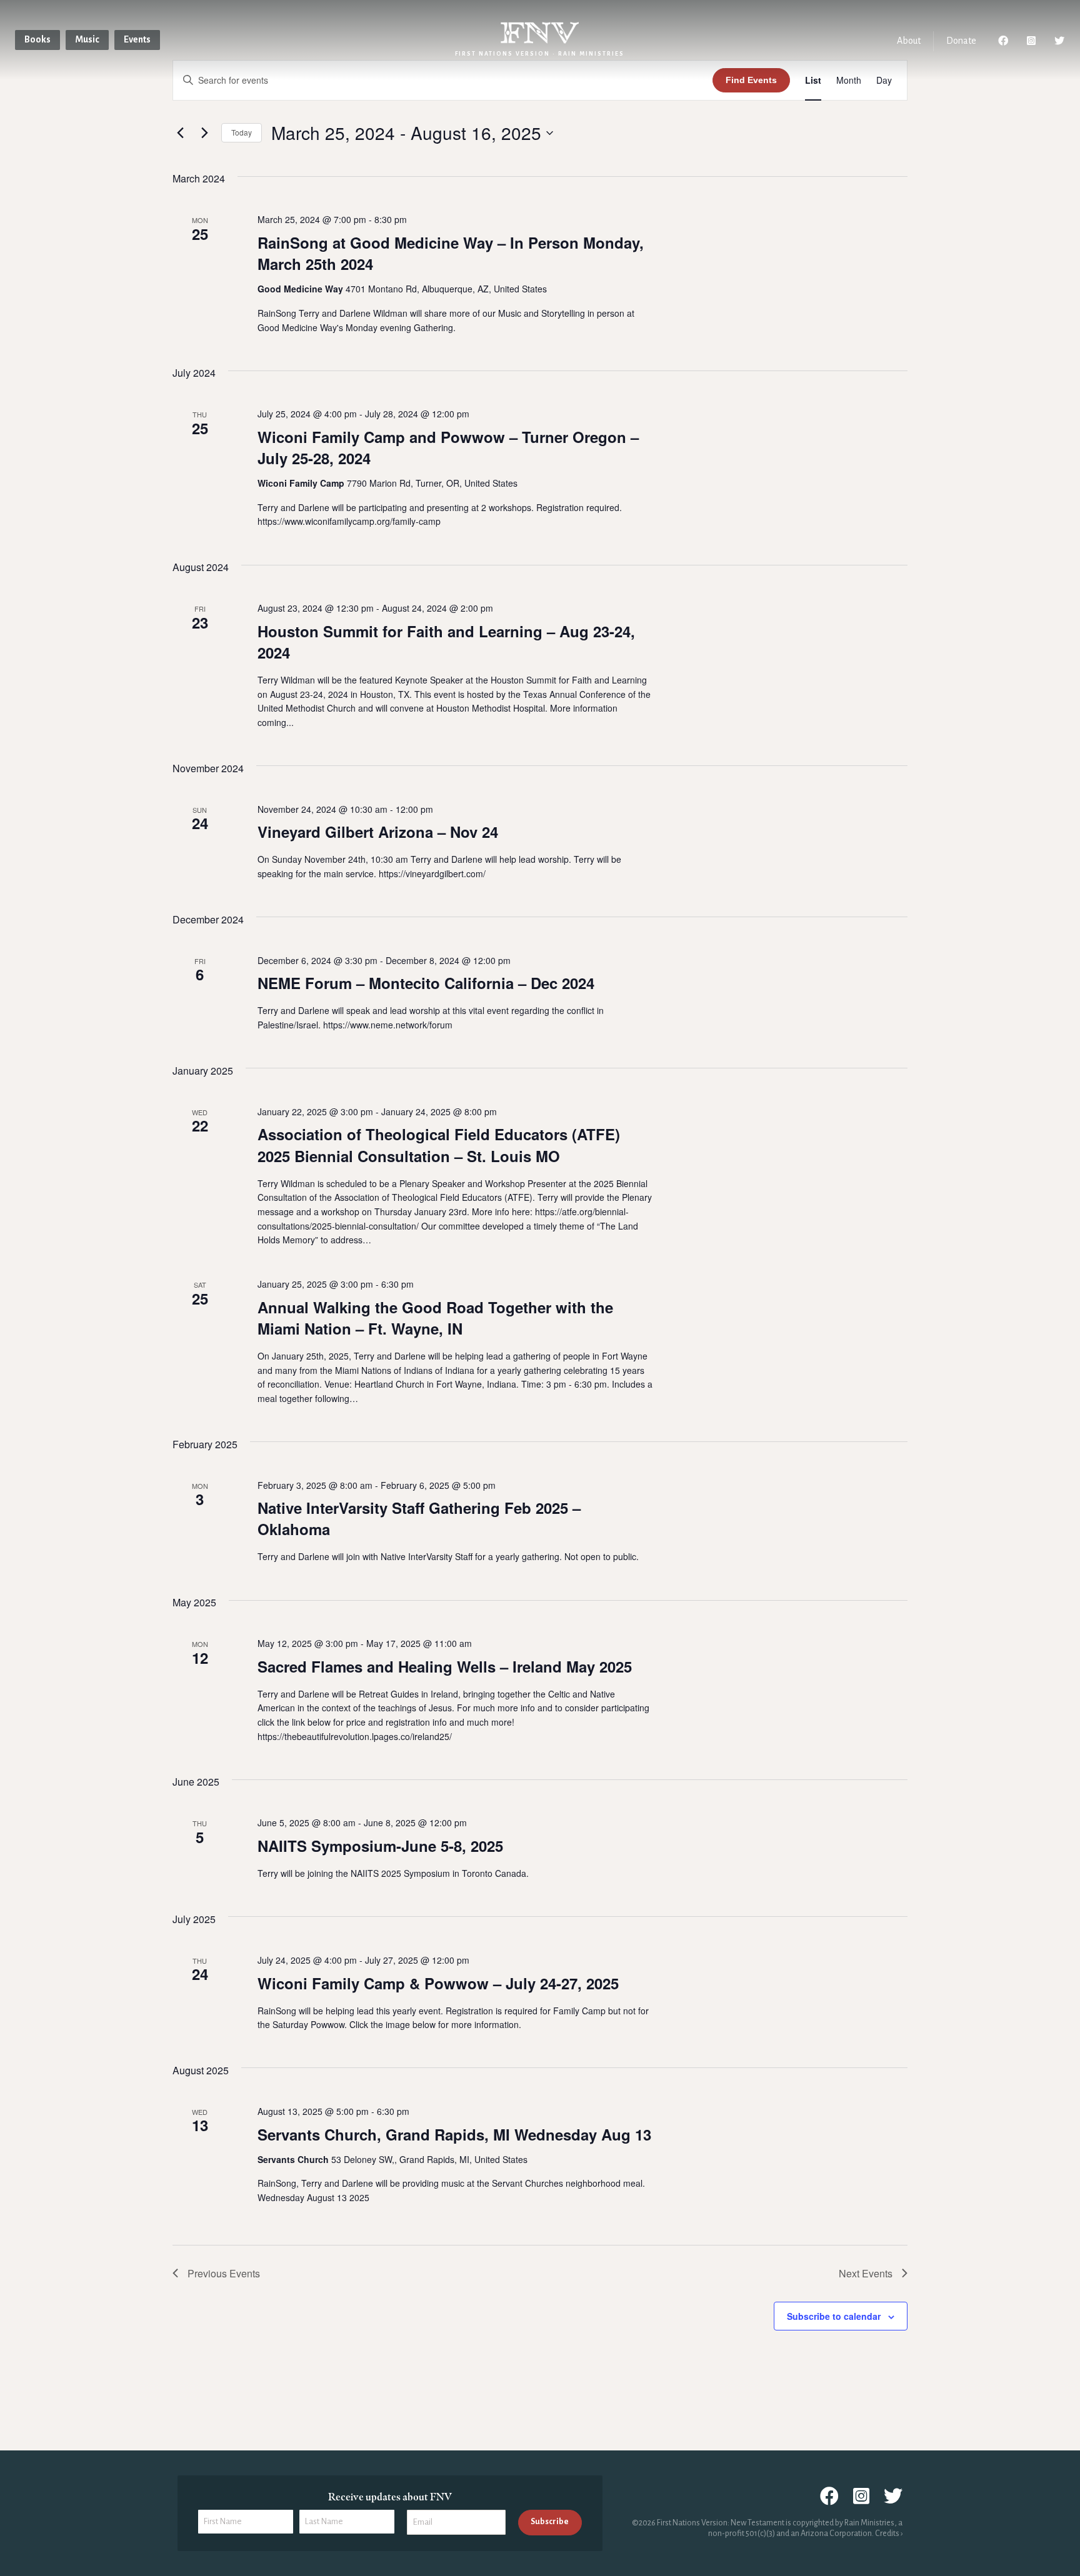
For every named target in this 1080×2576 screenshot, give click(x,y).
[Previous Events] (180, 133)
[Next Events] (204, 133)
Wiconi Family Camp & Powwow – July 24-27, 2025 (438, 1983)
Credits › (889, 2534)
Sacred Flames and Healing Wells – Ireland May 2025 (445, 1666)
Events (137, 39)
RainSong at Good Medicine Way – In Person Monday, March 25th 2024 (451, 253)
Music (87, 39)
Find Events (751, 80)
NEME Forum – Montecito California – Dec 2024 (426, 983)
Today (242, 132)
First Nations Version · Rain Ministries (540, 54)
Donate (961, 41)
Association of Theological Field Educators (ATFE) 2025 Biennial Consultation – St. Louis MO (439, 1145)
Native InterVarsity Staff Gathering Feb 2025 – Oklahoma (419, 1518)
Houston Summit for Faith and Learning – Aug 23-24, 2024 (446, 642)
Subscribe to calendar (834, 2316)
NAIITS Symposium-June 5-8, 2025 (380, 1846)
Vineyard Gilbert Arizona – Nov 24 (378, 832)
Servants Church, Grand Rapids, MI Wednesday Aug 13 (454, 2134)
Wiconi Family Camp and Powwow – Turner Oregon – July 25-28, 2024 (448, 447)
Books (37, 39)
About (909, 41)
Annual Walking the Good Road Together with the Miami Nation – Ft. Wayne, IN (435, 1318)
